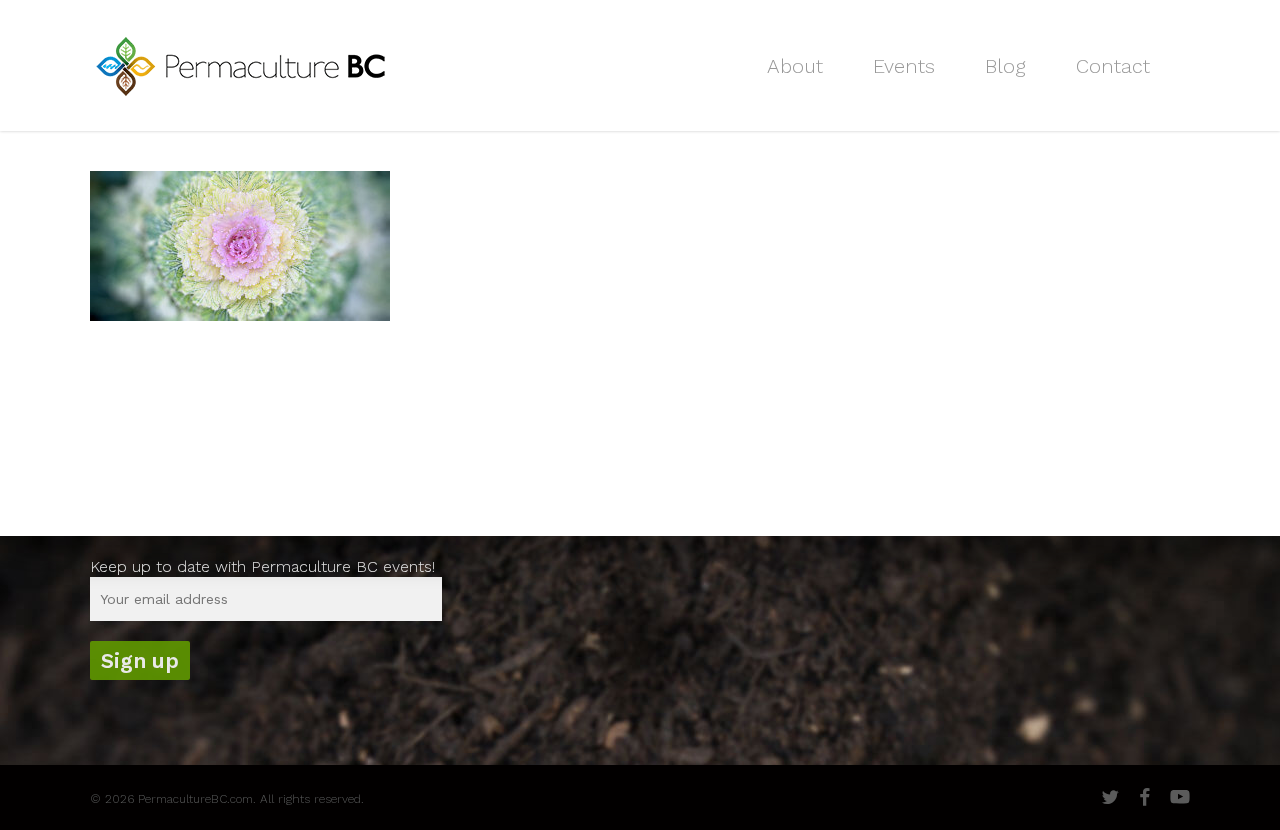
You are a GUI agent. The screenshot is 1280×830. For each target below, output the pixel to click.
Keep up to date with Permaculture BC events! (262, 566)
